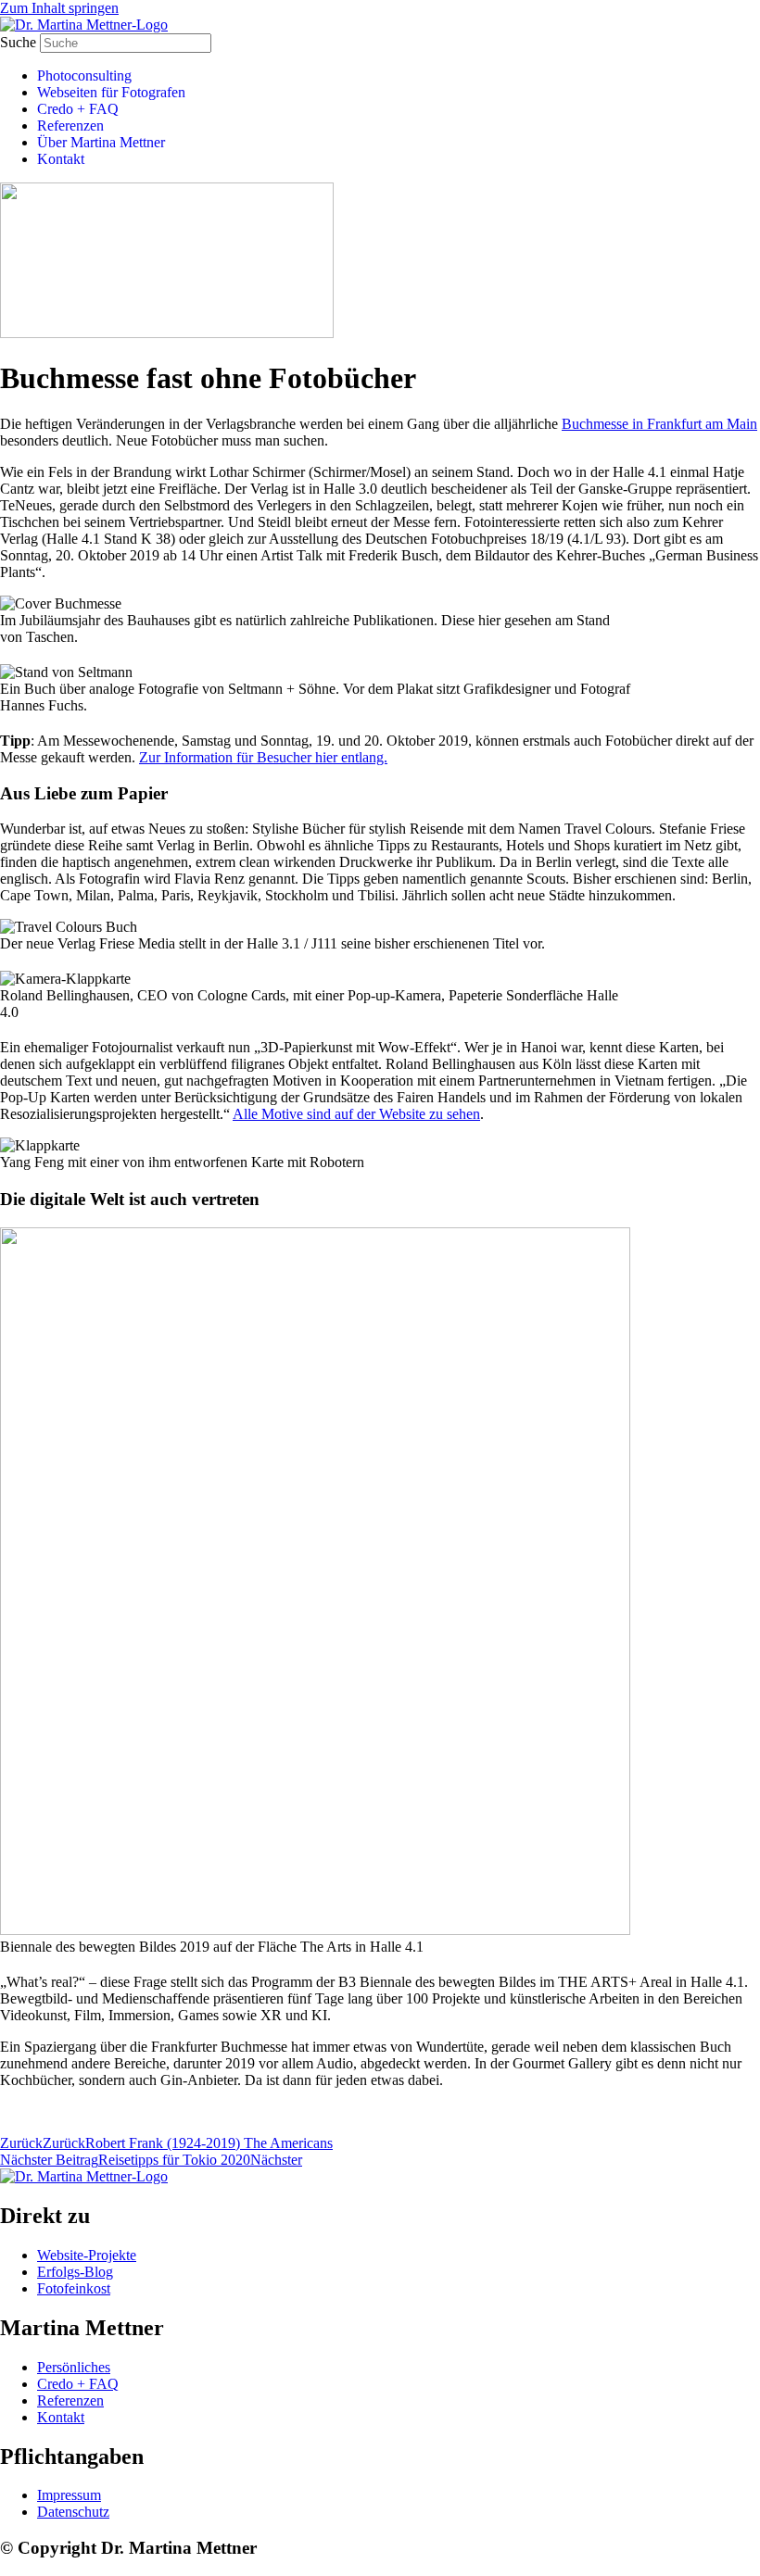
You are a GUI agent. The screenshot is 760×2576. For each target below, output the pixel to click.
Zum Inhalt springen (59, 8)
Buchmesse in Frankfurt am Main (659, 424)
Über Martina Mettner (101, 142)
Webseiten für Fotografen (111, 92)
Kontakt (61, 159)
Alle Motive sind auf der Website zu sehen (356, 1114)
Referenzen (70, 126)
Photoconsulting (84, 75)
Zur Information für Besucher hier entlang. (263, 757)
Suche (18, 42)
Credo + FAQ (78, 109)
